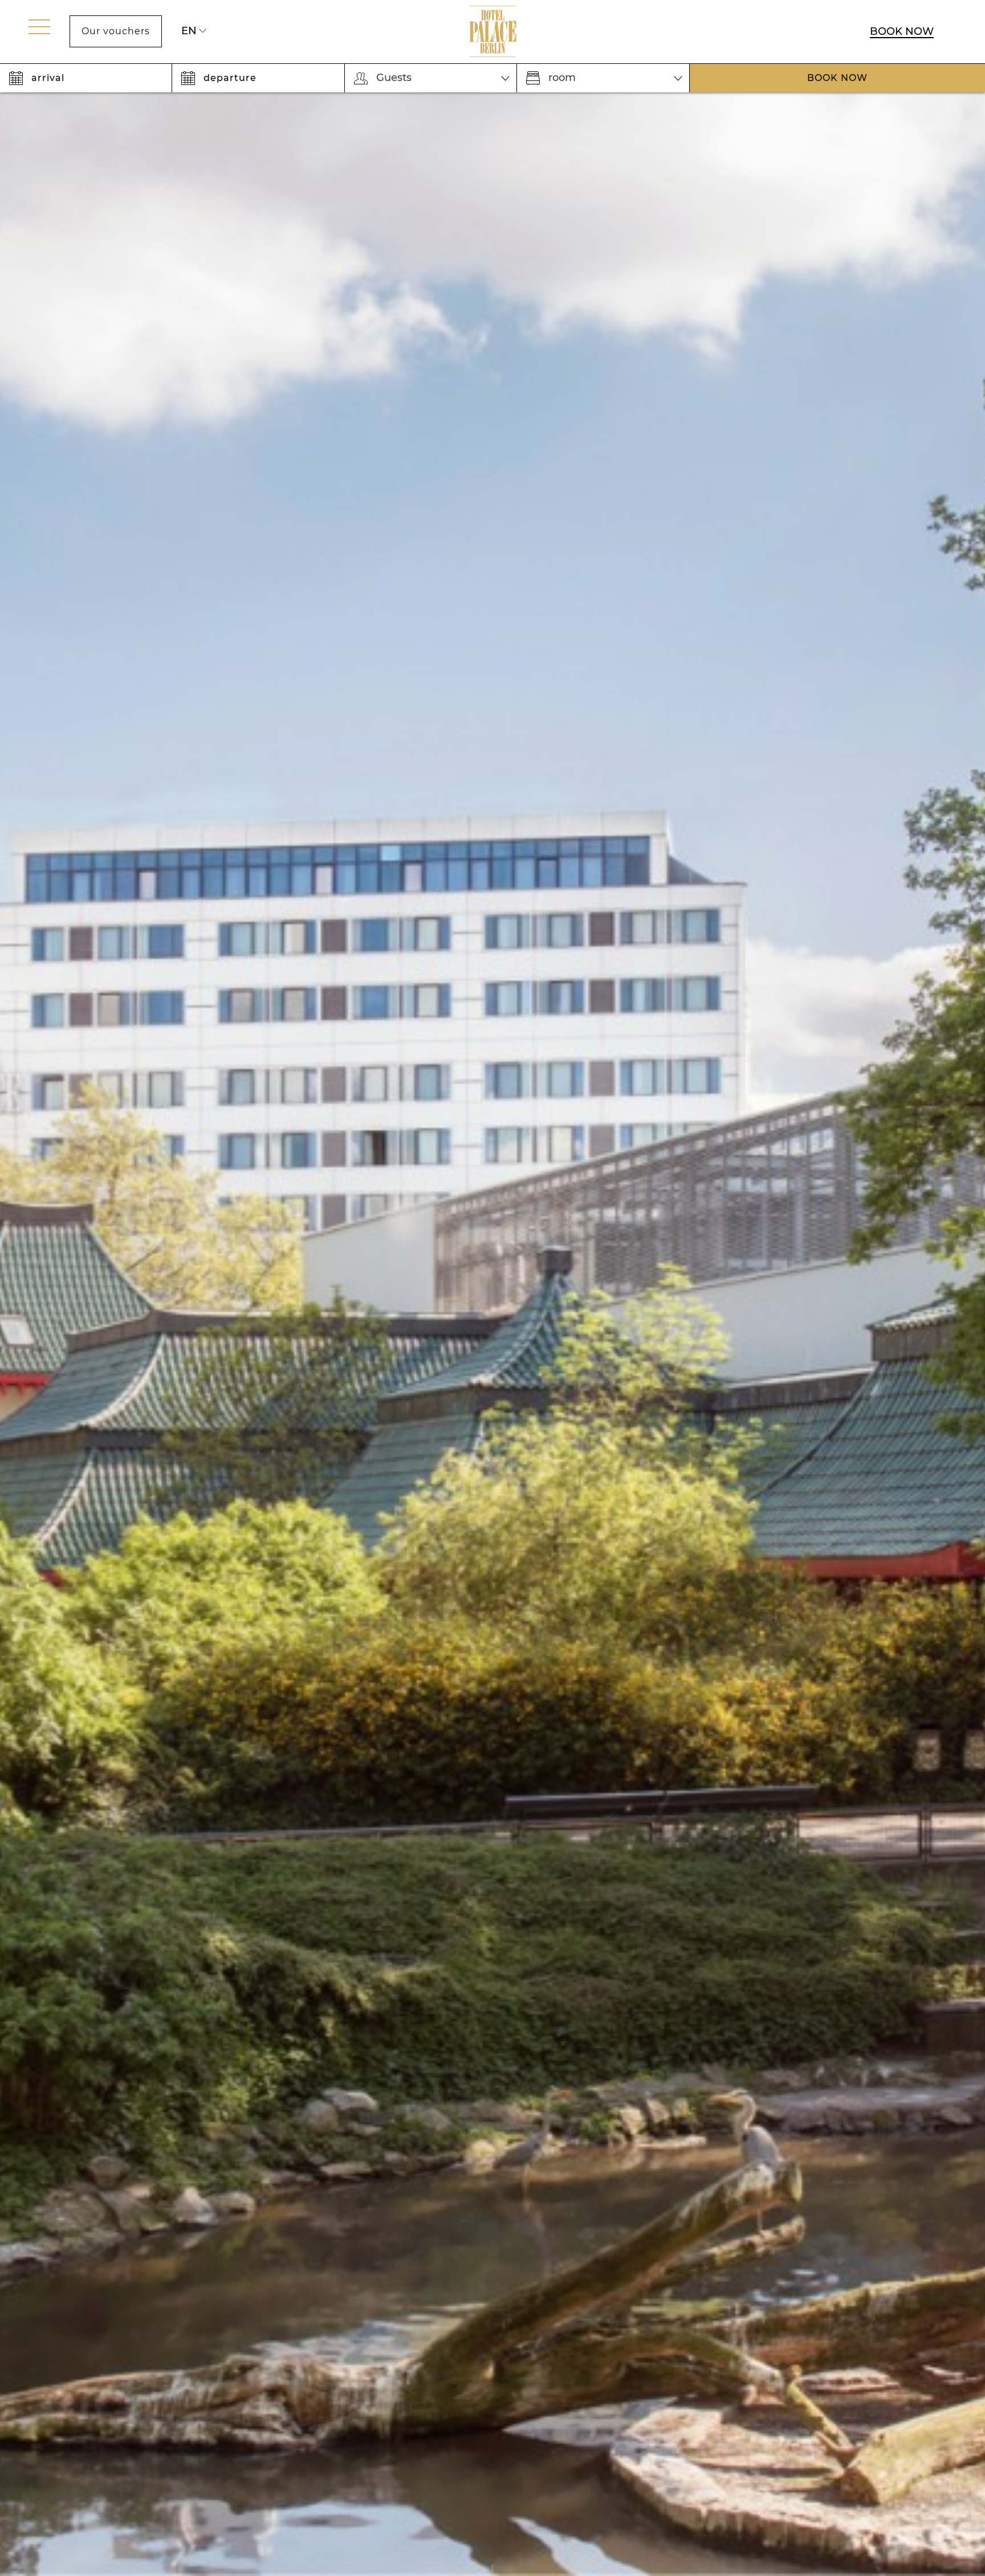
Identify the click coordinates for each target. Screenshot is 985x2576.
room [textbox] (562, 78)
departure (230, 78)
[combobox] (431, 78)
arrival (48, 78)
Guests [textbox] (394, 78)
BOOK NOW (902, 31)
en (189, 31)
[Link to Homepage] (493, 32)
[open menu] (39, 27)
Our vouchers (116, 31)
